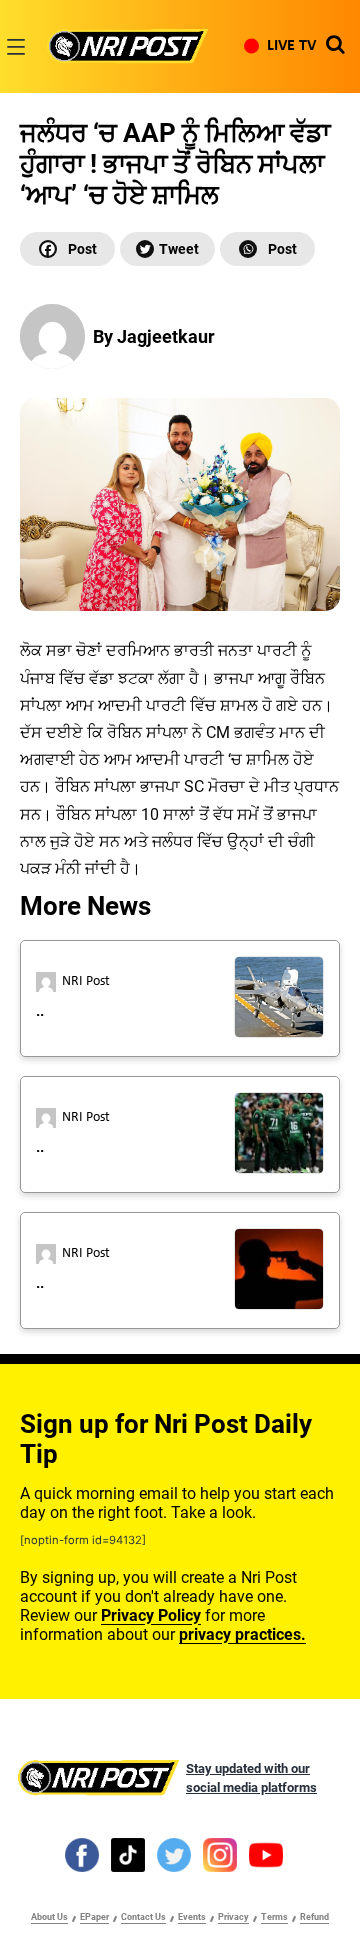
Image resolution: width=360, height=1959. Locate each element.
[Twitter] (167, 249)
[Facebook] (67, 249)
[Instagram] (220, 1854)
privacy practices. (242, 1634)
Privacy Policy (151, 1615)
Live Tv (291, 46)
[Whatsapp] (267, 249)
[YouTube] (266, 1854)
